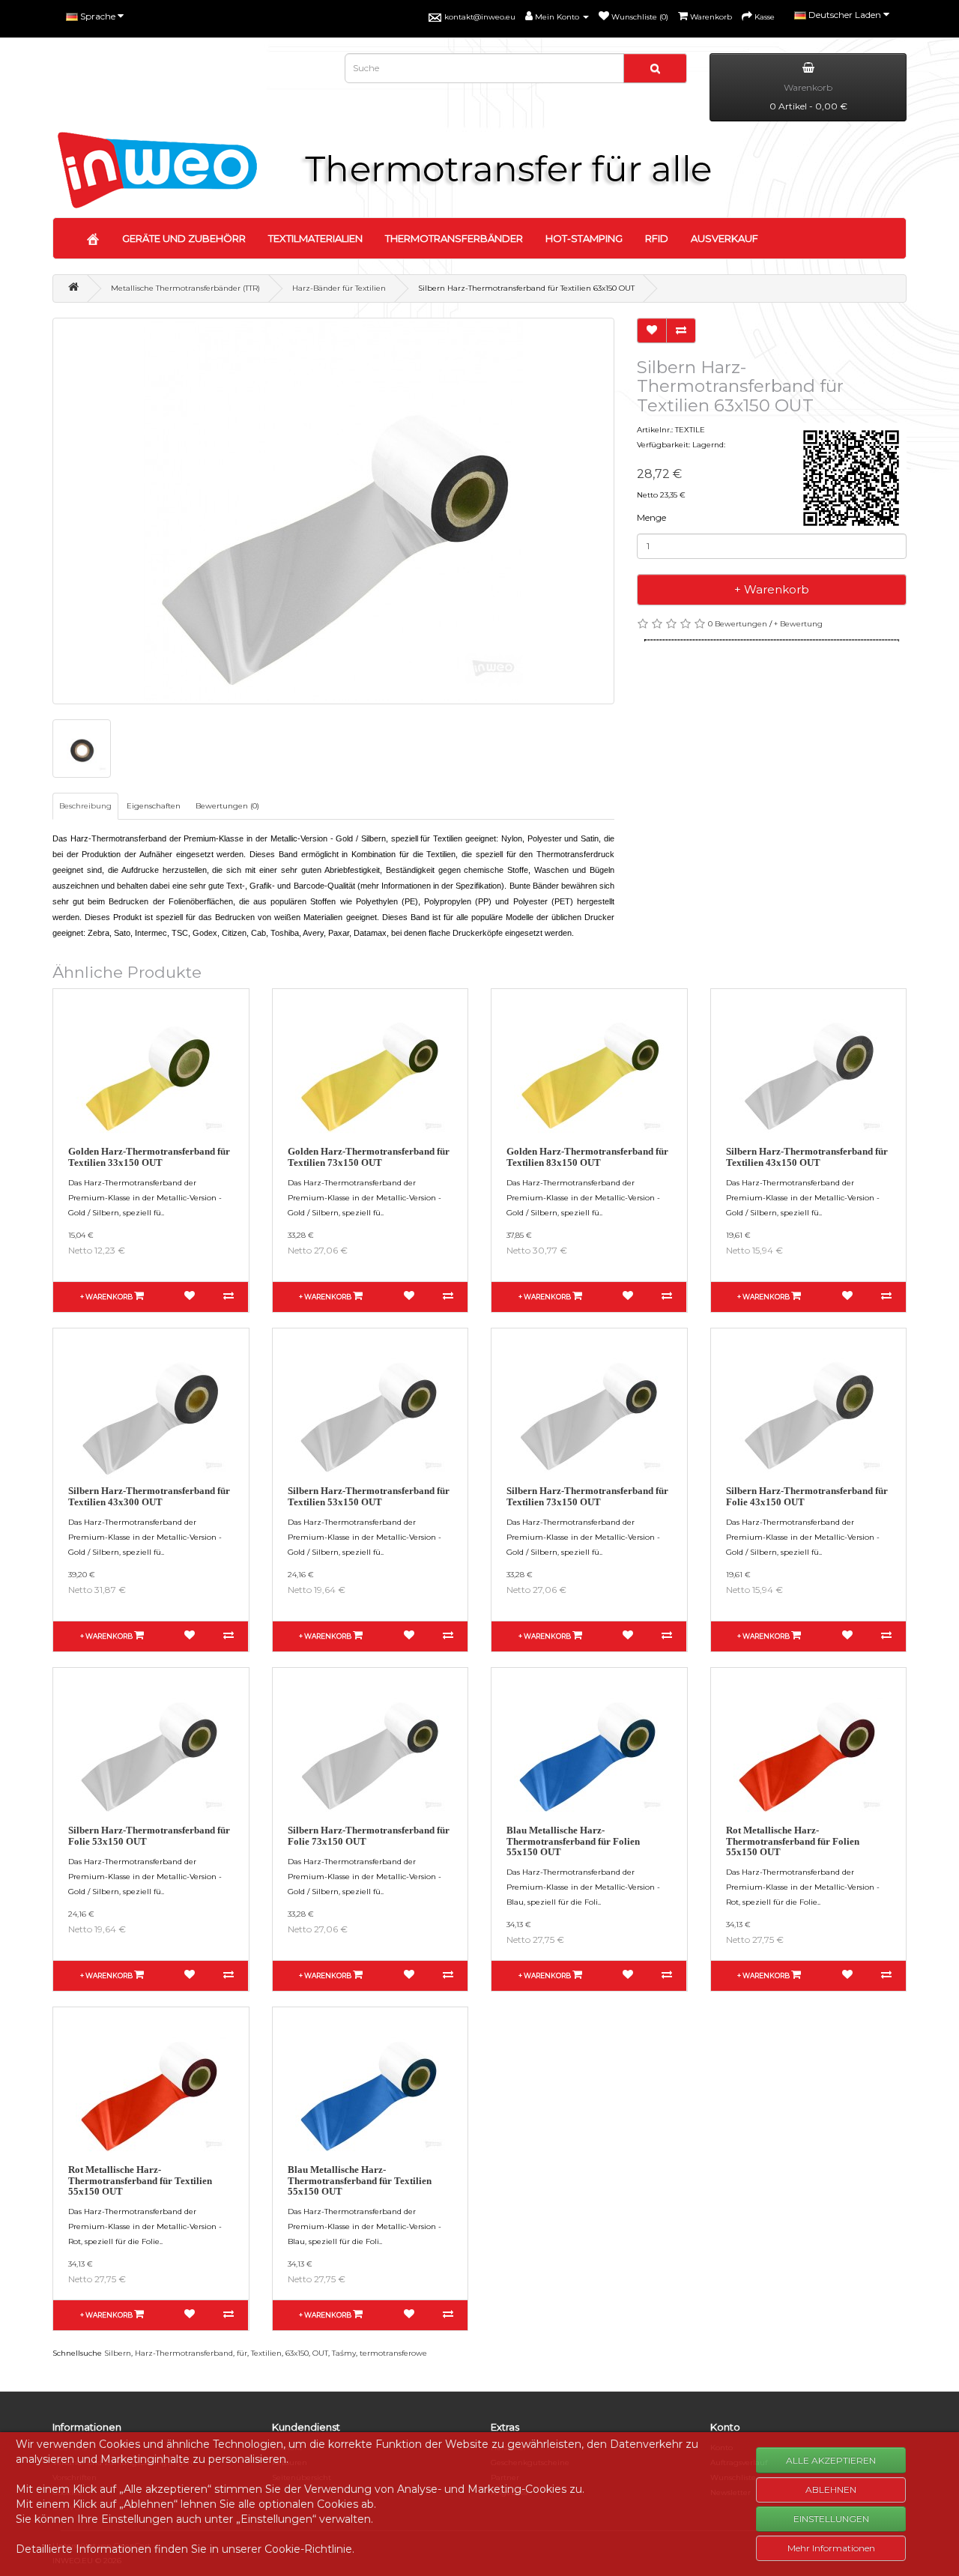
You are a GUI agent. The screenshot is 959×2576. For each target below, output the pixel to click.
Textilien (266, 2353)
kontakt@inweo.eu (480, 17)
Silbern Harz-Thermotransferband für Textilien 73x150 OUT (587, 1496)
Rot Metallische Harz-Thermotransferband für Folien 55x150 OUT (793, 1841)
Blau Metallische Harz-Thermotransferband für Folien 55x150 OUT (573, 1841)
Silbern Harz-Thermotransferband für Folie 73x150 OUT (369, 1835)
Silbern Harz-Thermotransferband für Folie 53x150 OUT (149, 1835)
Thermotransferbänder (454, 238)
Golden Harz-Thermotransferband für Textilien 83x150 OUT (587, 1157)
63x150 (297, 2353)
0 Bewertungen (738, 624)
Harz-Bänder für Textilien (339, 288)
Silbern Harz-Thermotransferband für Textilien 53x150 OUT (369, 1496)
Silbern (118, 2353)
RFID (657, 238)
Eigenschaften (154, 806)
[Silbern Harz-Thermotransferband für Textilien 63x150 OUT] (333, 511)
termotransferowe (393, 2353)
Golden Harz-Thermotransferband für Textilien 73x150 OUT (369, 1157)
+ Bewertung (798, 624)
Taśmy (344, 2353)
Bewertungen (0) (227, 806)
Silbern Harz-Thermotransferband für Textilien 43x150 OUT (807, 1157)
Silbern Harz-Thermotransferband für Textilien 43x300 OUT (149, 1496)
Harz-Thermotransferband (184, 2353)
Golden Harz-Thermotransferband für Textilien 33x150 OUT (149, 1157)
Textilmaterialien (315, 238)
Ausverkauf (724, 238)
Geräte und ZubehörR (184, 238)
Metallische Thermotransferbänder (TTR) (185, 288)
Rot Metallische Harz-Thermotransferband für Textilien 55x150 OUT (140, 2180)
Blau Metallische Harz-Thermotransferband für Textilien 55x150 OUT (360, 2180)
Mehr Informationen (831, 2548)
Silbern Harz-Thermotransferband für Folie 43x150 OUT (807, 1496)
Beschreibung (85, 806)
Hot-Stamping (584, 238)
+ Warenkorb (772, 589)
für (242, 2353)
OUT (320, 2353)
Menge (651, 517)
